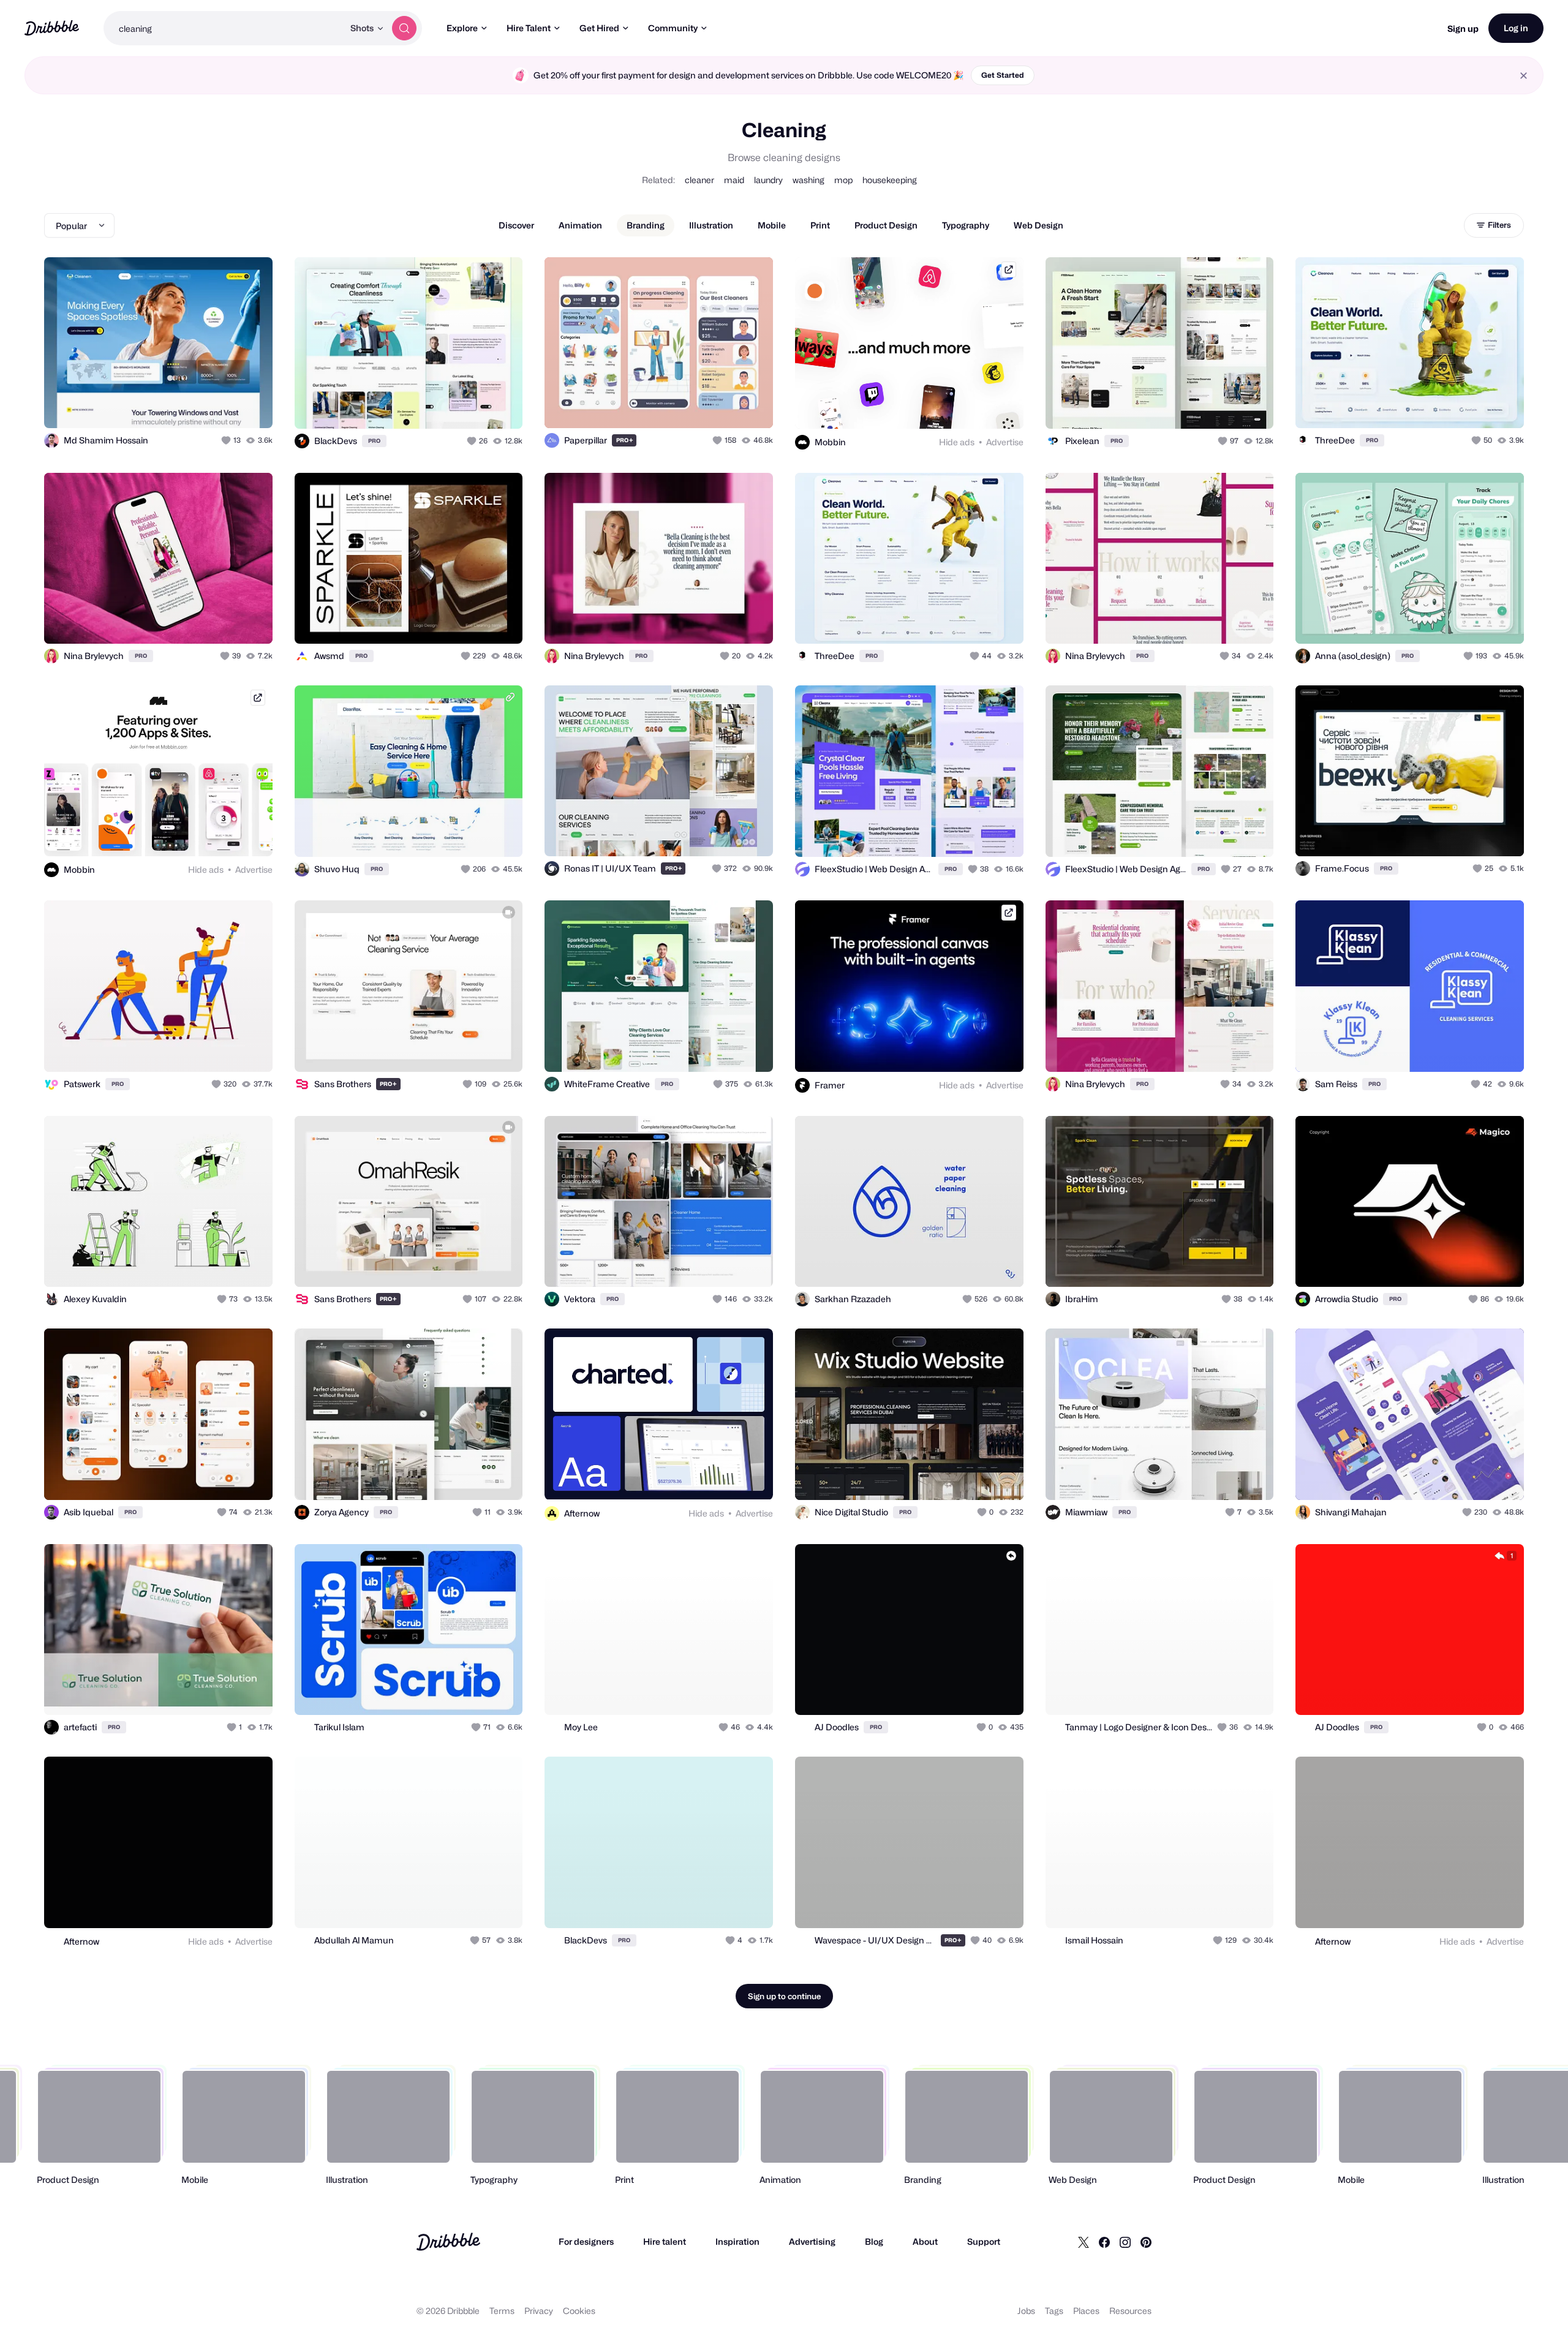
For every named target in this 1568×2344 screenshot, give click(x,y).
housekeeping (890, 180)
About (925, 2241)
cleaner (699, 180)
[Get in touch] (201, 405)
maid (734, 180)
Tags (1054, 2311)
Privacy (539, 2311)
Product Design (886, 225)
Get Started (1003, 75)
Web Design (1038, 225)
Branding (646, 225)
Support (984, 2241)
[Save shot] (225, 405)
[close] (1524, 76)
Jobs (1026, 2311)
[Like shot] (250, 405)
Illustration (711, 225)
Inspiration (737, 2241)
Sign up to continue (784, 1996)
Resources (1130, 2311)
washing (809, 180)
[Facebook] (1104, 2242)
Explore (462, 28)
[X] (1084, 2242)
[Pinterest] (1146, 2242)
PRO (374, 441)
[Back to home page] (52, 28)
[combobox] (224, 28)
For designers (586, 2241)
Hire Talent (529, 28)
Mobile (772, 225)
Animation (580, 225)
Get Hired (599, 28)
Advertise (1005, 442)
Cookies (579, 2311)
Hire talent (665, 2241)
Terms (502, 2311)
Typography (966, 225)
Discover (516, 225)
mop (843, 180)
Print (820, 225)
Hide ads (957, 442)
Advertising (812, 2241)
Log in (1516, 28)
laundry (768, 180)
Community (673, 28)
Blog (874, 2241)
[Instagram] (1125, 2242)
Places (1086, 2311)
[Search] (404, 28)
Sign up (1463, 28)
